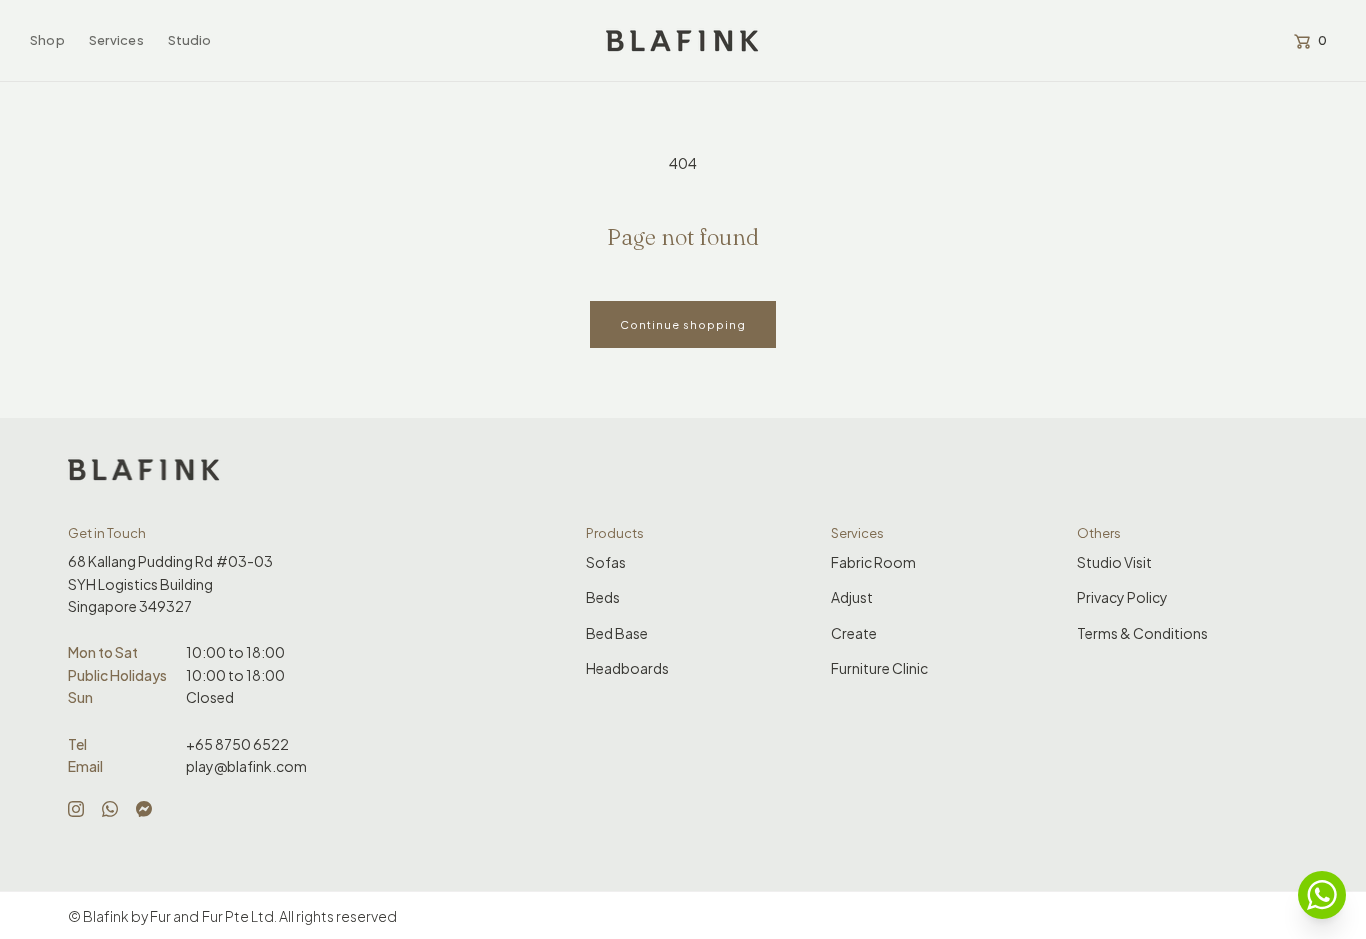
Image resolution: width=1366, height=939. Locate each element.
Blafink (106, 916)
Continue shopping (683, 324)
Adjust (852, 597)
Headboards (627, 668)
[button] (47, 40)
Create (854, 633)
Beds (603, 597)
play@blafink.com (246, 766)
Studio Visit (1114, 562)
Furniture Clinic (879, 668)
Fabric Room (873, 562)
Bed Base (617, 633)
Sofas (606, 562)
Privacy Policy (1122, 597)
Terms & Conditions (1142, 633)
